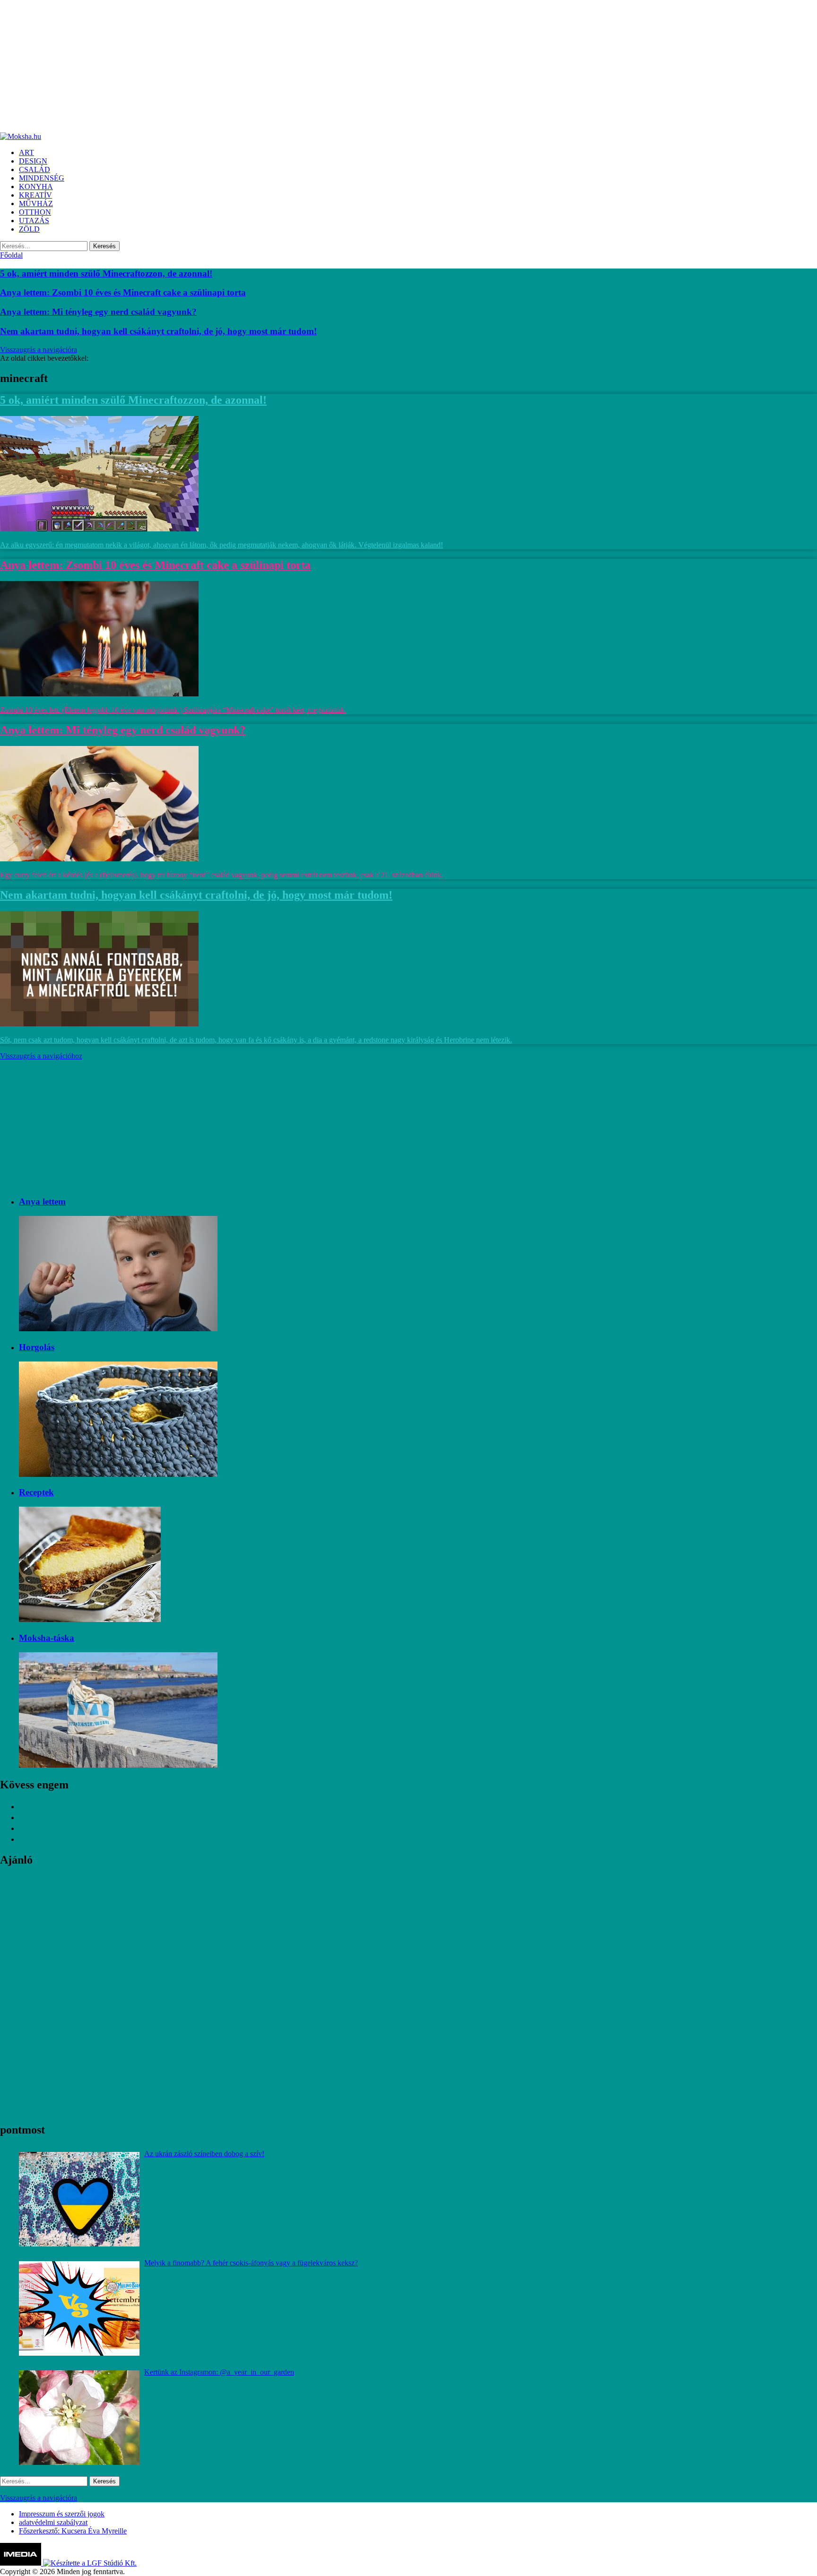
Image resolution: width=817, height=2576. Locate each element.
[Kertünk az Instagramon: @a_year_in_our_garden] (79, 2418)
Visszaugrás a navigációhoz (41, 1056)
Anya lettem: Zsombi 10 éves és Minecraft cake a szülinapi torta (123, 292)
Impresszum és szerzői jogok (62, 2514)
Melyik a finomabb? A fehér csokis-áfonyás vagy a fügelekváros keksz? (251, 2263)
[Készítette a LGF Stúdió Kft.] (90, 2563)
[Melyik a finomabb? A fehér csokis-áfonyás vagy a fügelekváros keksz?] (79, 2308)
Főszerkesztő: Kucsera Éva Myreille (73, 2531)
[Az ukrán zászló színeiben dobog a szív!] (79, 2199)
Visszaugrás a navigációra (39, 350)
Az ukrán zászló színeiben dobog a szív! (204, 2154)
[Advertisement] (284, 66)
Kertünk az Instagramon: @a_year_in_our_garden (219, 2372)
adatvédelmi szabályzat (53, 2522)
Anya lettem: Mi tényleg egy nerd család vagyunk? (98, 312)
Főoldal (11, 255)
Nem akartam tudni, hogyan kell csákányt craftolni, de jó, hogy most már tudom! (158, 331)
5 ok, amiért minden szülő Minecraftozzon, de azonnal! (106, 273)
